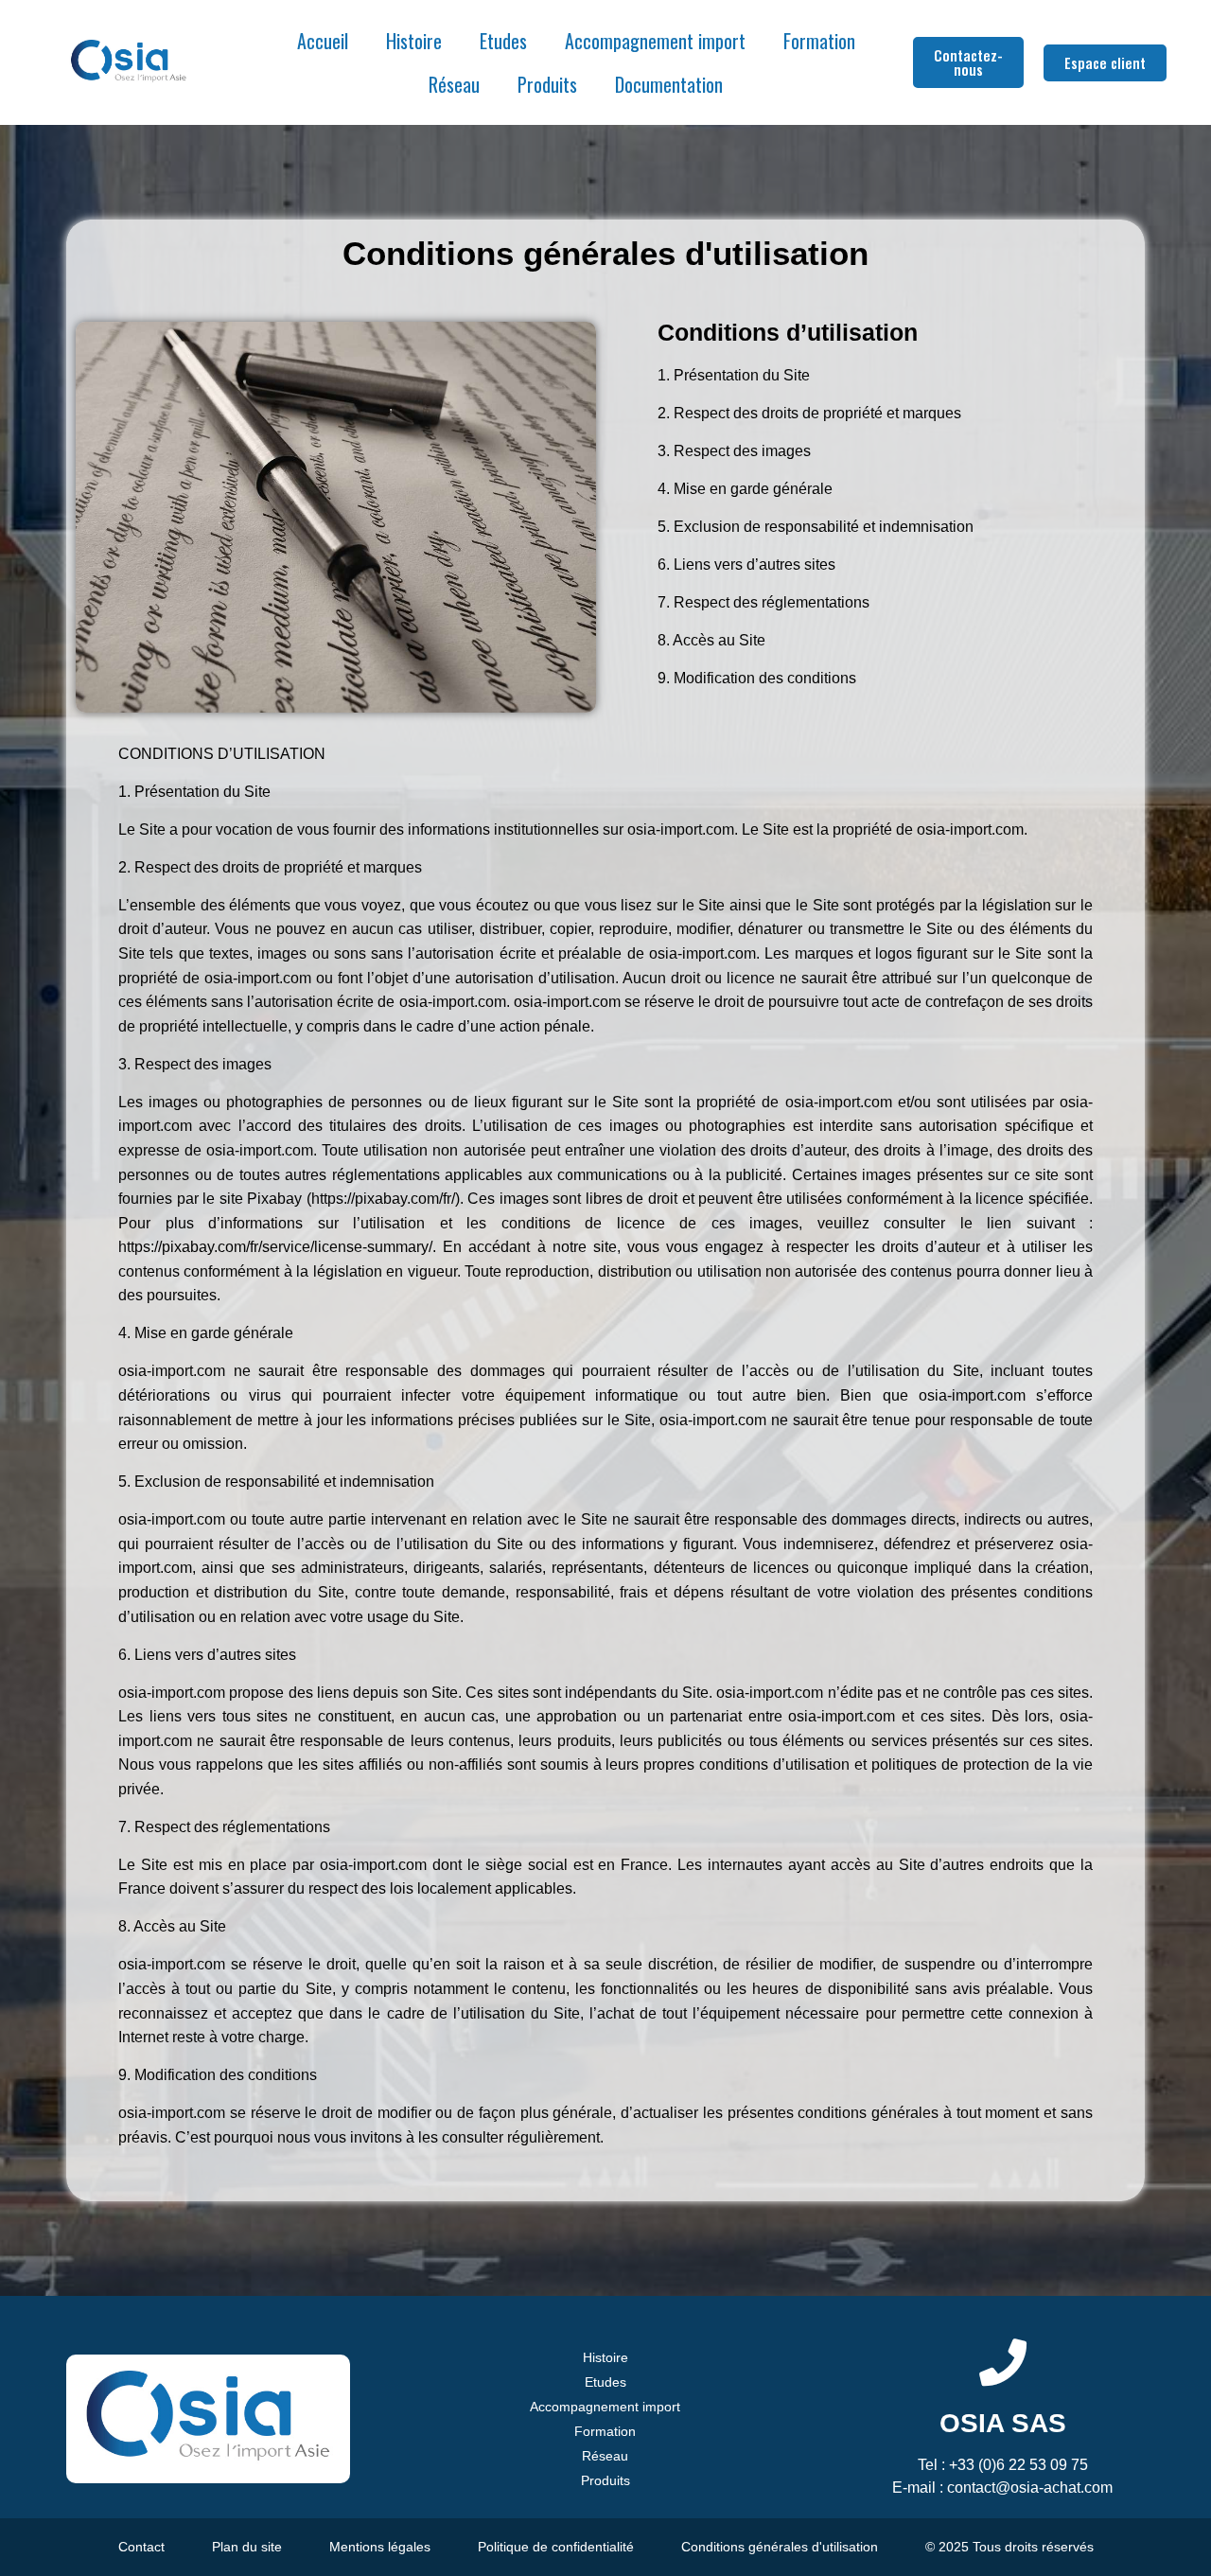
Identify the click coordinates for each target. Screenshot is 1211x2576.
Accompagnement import (655, 41)
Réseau (454, 84)
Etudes (503, 41)
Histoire (414, 41)
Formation (819, 41)
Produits (547, 84)
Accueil (323, 41)
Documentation (669, 84)
